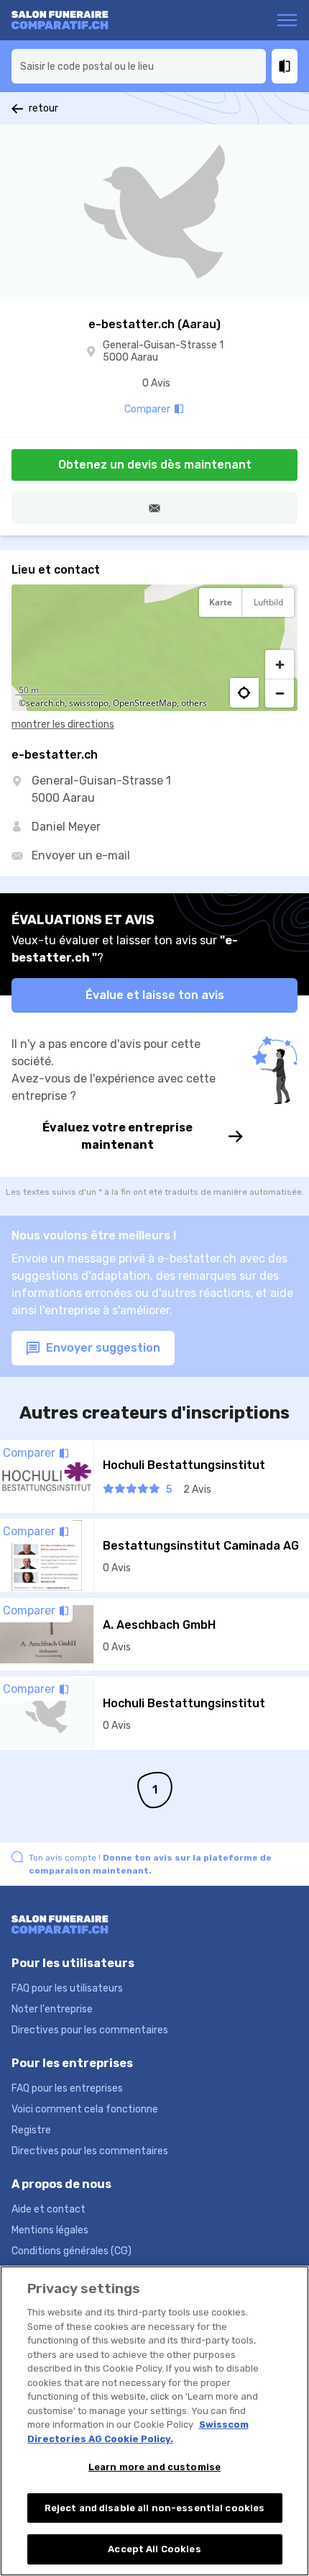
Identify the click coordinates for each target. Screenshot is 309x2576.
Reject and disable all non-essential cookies (155, 2508)
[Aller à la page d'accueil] (67, 20)
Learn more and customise (154, 2467)
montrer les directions (63, 724)
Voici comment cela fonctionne (85, 2109)
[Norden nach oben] (280, 638)
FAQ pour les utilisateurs (67, 1988)
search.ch (45, 703)
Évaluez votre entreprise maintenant (117, 1136)
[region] (154, 648)
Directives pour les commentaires (90, 2030)
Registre (31, 2130)
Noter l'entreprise (52, 2009)
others (194, 703)
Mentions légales (50, 2230)
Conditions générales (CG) (72, 2251)
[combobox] (139, 66)
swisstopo (89, 703)
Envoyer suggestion (102, 1348)
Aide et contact (49, 2209)
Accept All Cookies (154, 2549)
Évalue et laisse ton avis (155, 995)
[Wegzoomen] (280, 693)
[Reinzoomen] (280, 664)
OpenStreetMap (145, 703)
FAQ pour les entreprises (67, 2088)
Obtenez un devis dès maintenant (155, 465)
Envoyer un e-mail (81, 855)
